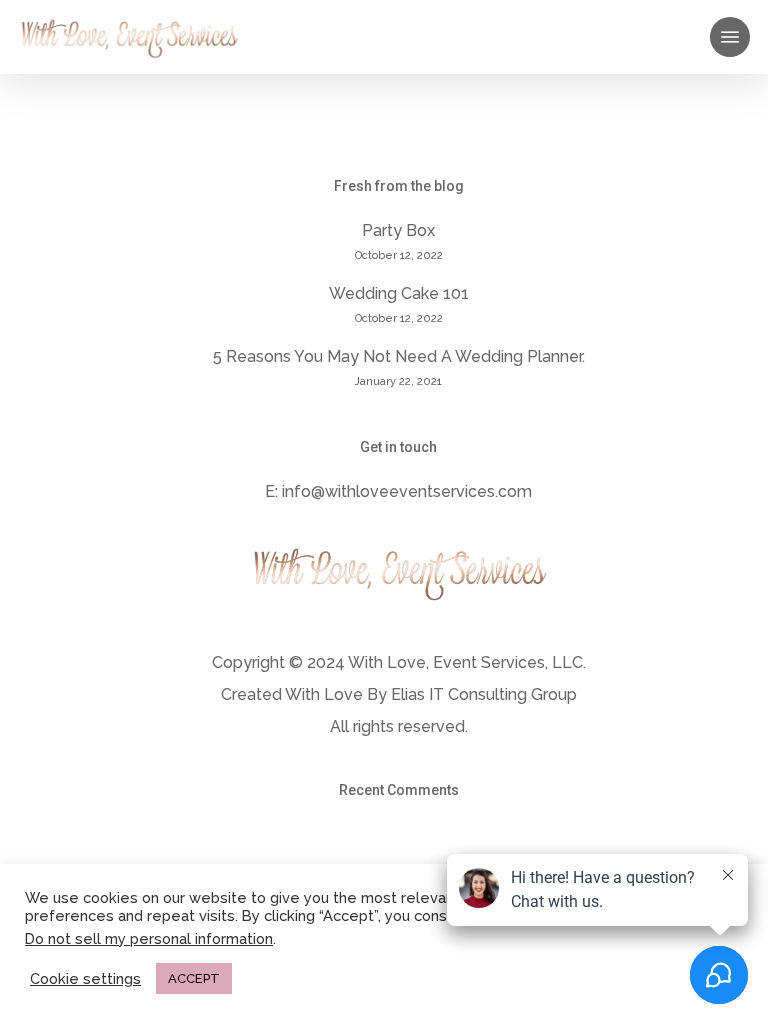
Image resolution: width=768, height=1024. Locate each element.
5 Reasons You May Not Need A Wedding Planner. (399, 356)
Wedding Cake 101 (399, 293)
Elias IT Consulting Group (484, 694)
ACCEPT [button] (194, 978)
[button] (730, 37)
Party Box (398, 230)
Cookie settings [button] (85, 978)
